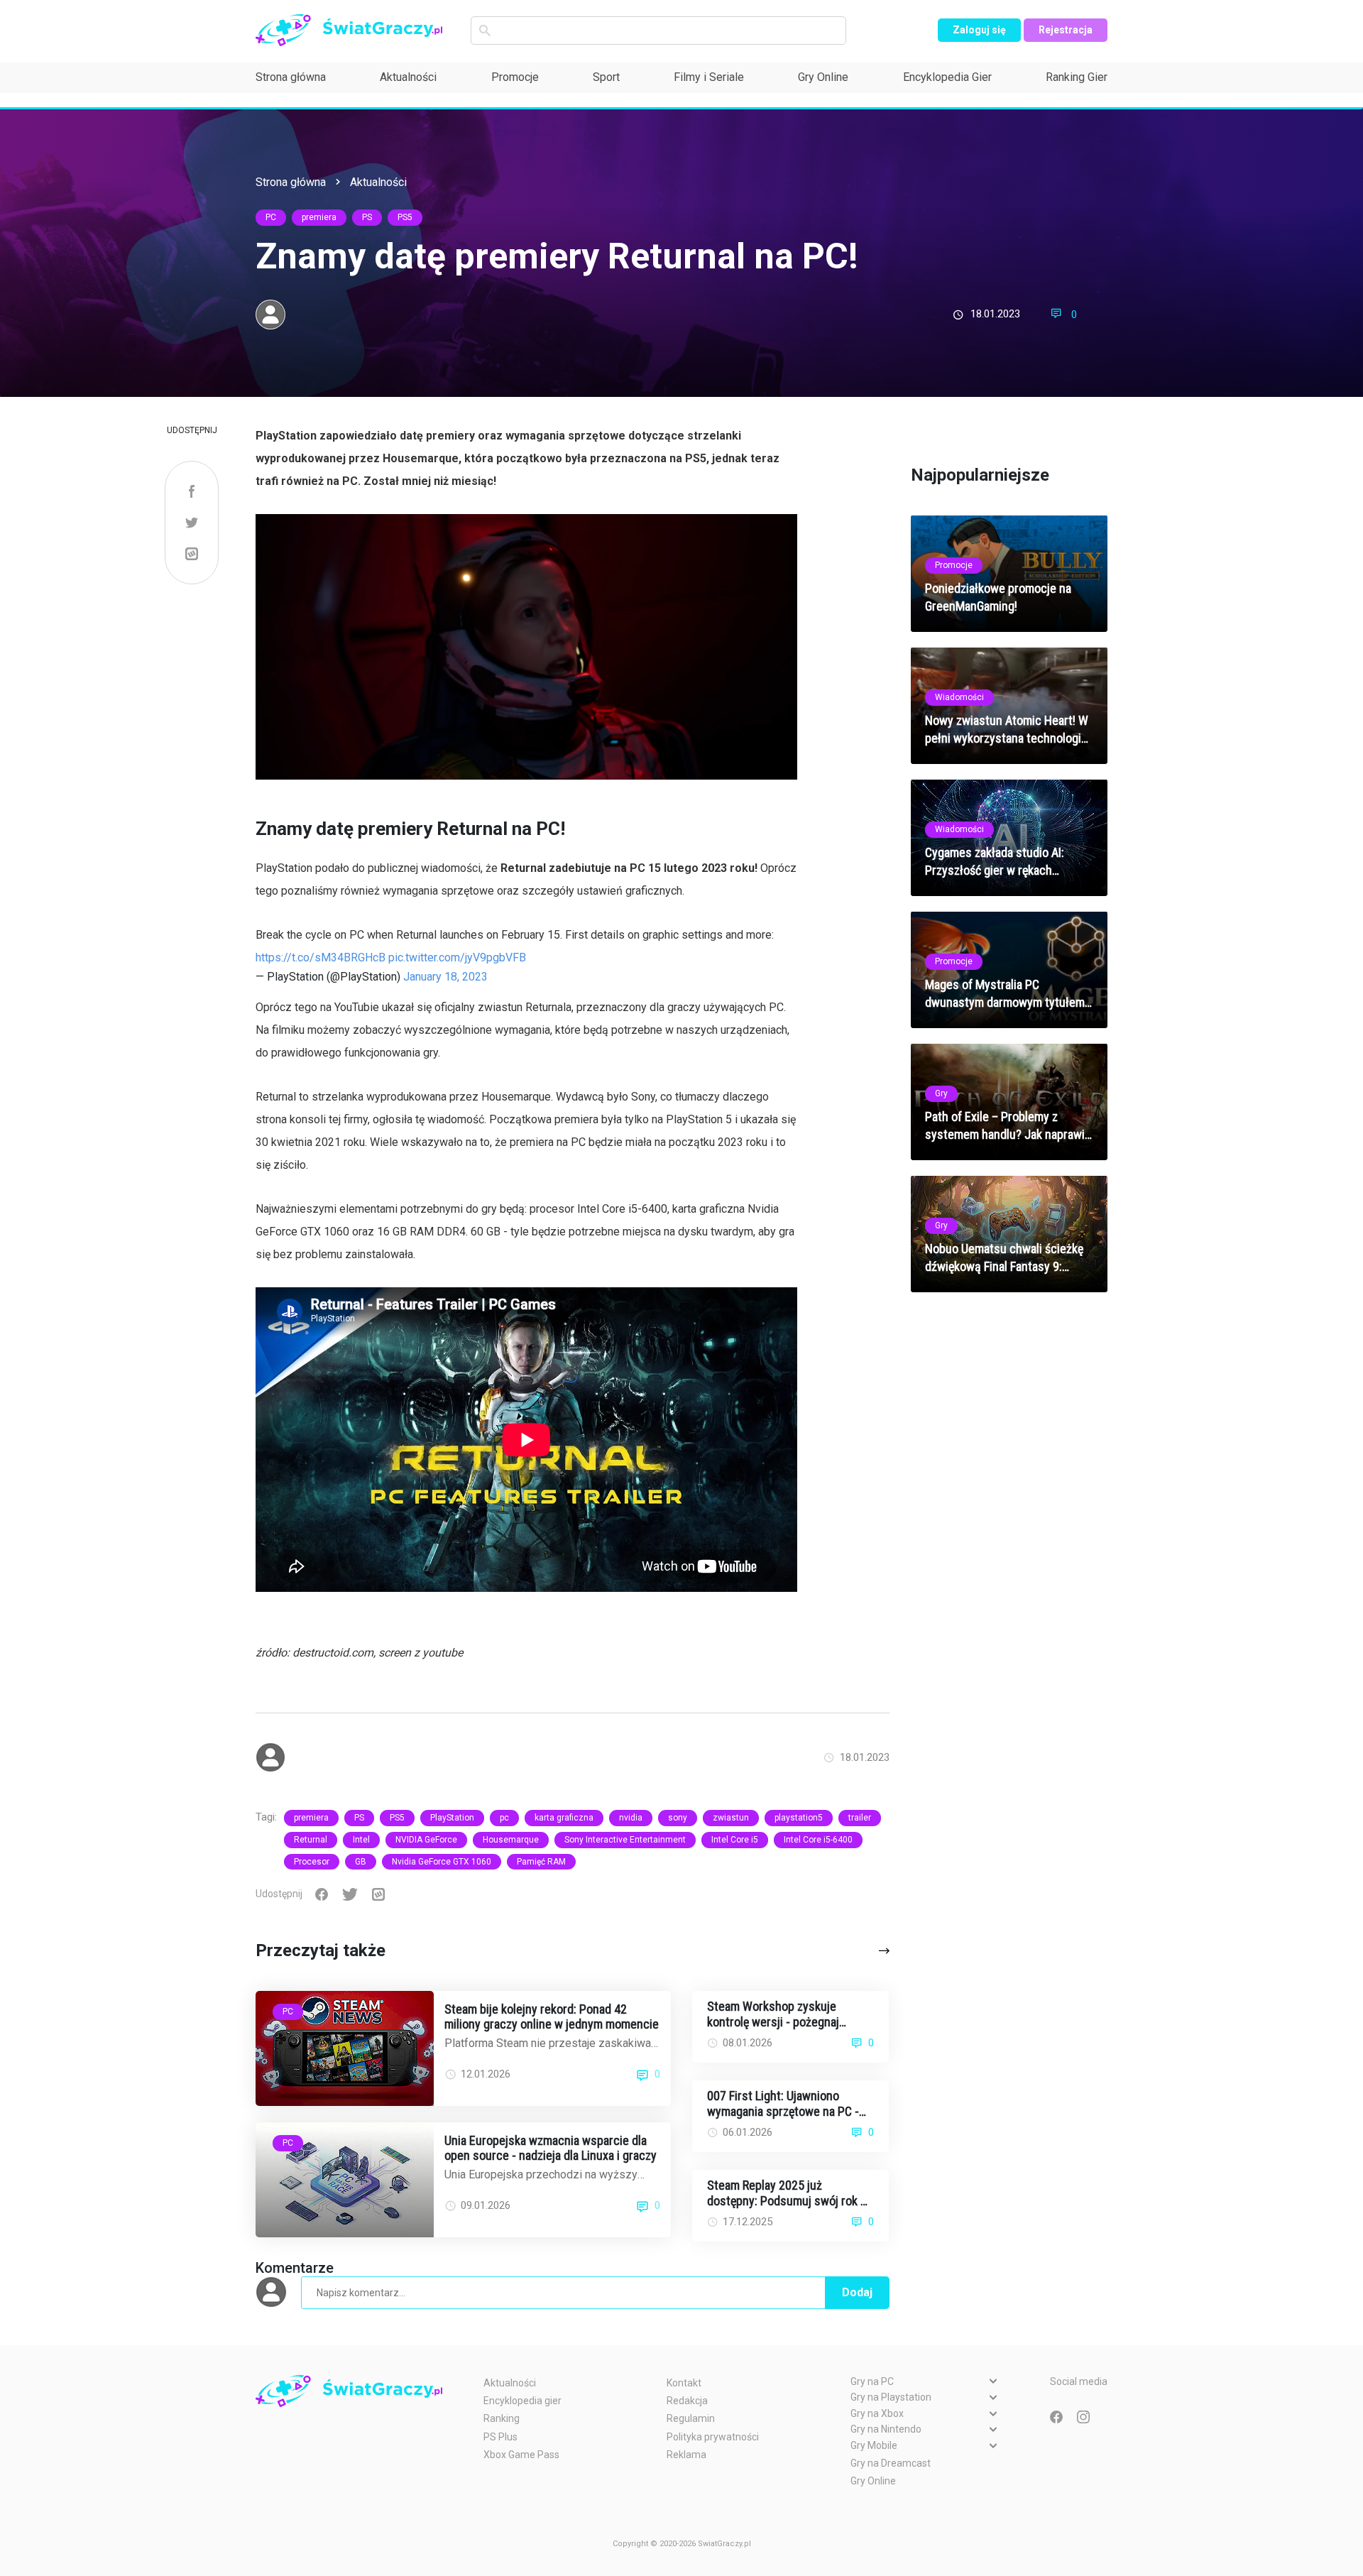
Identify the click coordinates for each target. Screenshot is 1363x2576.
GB (361, 1862)
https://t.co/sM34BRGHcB (321, 957)
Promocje (515, 77)
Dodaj (857, 2292)
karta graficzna (564, 1818)
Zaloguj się (979, 30)
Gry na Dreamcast (891, 2463)
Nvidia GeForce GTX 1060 (442, 1862)
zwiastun (731, 1818)
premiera (319, 217)
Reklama (686, 2455)
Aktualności (408, 77)
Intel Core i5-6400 (818, 1840)
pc (504, 1818)
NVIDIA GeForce (426, 1840)
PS (367, 217)
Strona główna (291, 77)
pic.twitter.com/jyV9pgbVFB (457, 957)
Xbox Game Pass (521, 2455)
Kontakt (684, 2383)
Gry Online (823, 77)
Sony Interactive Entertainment (625, 1840)
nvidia (631, 1818)
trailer (860, 1818)
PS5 (405, 217)
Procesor (312, 1862)
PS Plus (500, 2437)
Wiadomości (959, 697)
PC (271, 217)
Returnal (311, 1840)
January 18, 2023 (445, 977)
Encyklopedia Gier (947, 77)
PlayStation (452, 1818)
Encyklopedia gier (522, 2401)
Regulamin (691, 2418)
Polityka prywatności (713, 2437)
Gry (941, 1093)
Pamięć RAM (541, 1862)
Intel (361, 1840)
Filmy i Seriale (709, 77)
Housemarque (511, 1840)
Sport (606, 77)
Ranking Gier (1077, 77)
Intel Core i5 (735, 1840)
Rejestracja (1066, 30)
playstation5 (799, 1818)
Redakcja (687, 2401)
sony (678, 1818)
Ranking (502, 2418)
